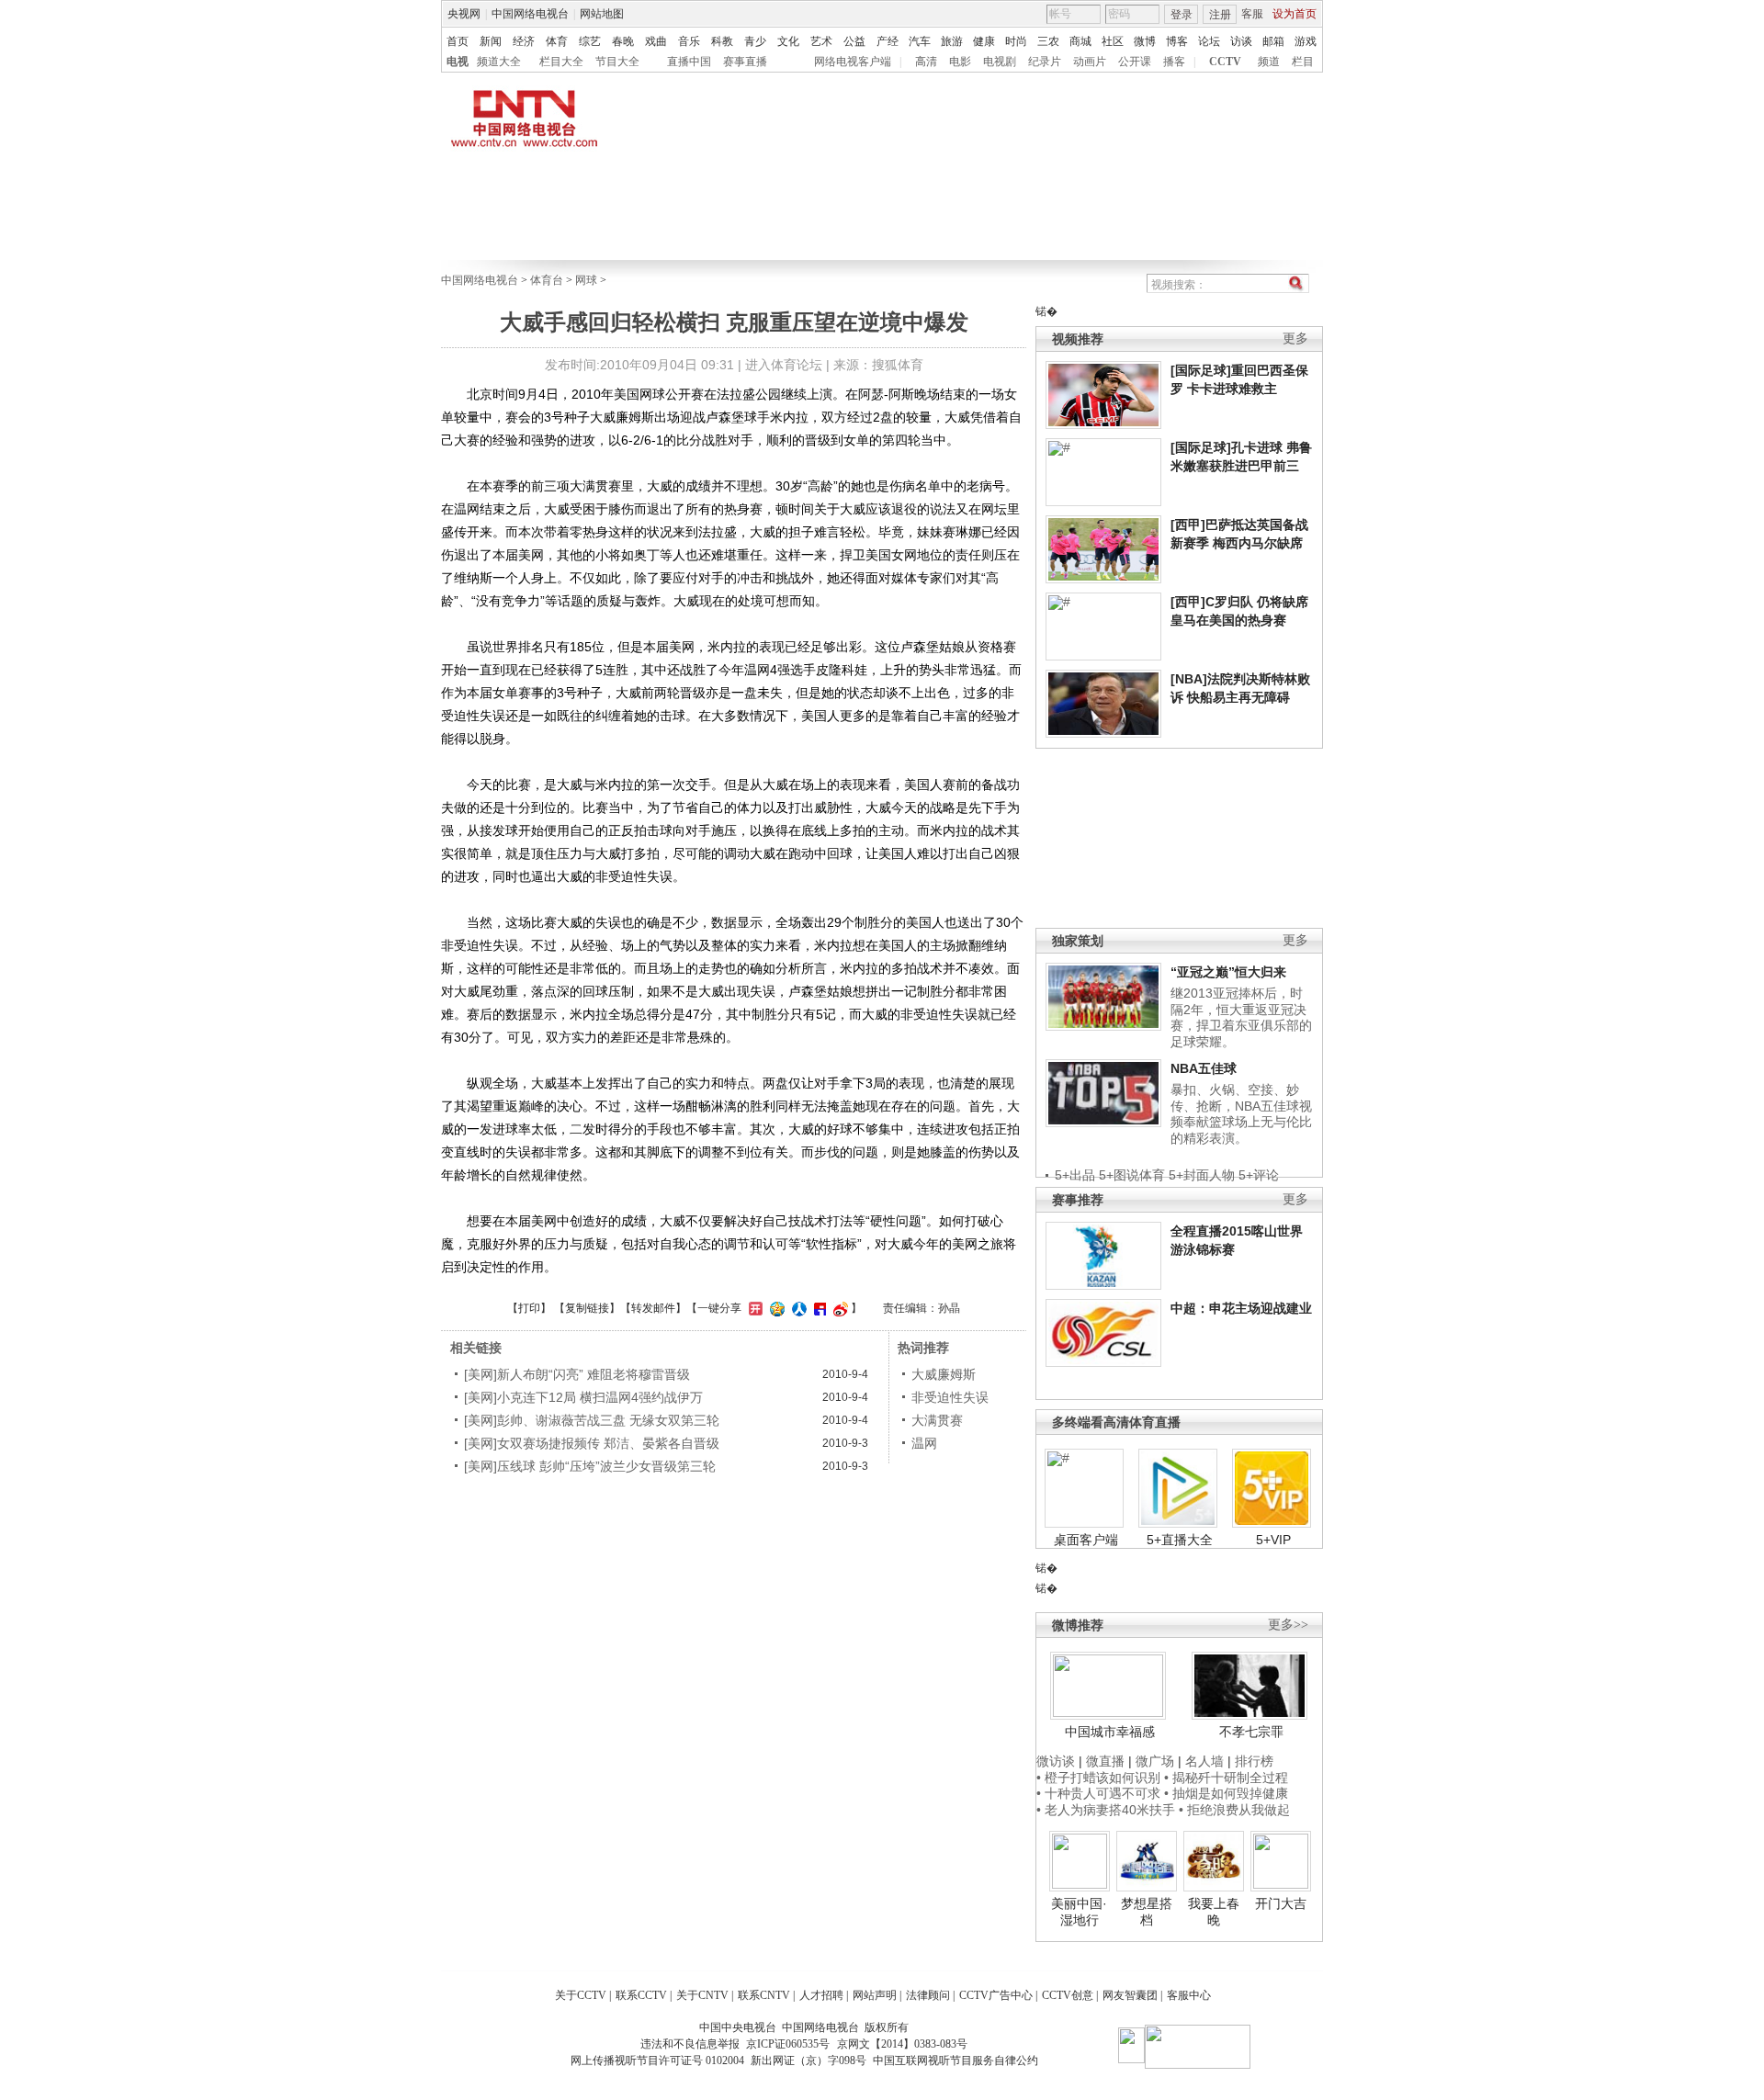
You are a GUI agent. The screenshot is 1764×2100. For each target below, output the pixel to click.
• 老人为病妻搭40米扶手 (1106, 1810)
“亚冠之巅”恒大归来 (1228, 972)
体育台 (547, 280)
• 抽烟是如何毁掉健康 (1226, 1793)
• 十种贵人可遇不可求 (1100, 1793)
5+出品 (1075, 1175)
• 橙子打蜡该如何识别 (1098, 1778)
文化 (788, 41)
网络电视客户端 (853, 62)
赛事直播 (745, 62)
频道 (1269, 62)
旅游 (952, 41)
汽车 (920, 41)
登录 (1182, 15)
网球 (586, 280)
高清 (926, 62)
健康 (984, 41)
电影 (960, 62)
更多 (1295, 339)
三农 (1048, 41)
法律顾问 (928, 1995)
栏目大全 (561, 62)
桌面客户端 (1086, 1540)
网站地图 (602, 14)
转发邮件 (653, 1308)
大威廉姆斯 (944, 1374)
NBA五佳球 (1204, 1068)
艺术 (821, 41)
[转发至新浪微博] (838, 1308)
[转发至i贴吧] (818, 1308)
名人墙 (1204, 1761)
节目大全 (617, 62)
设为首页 (1295, 14)
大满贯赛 (937, 1420)
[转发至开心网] (753, 1308)
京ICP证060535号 (788, 2044)
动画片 (1090, 62)
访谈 (1241, 41)
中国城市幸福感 (1110, 1732)
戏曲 (656, 41)
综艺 (590, 41)
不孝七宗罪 (1251, 1732)
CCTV (1225, 62)
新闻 (491, 41)
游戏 (1306, 41)
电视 (458, 62)
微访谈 (1056, 1761)
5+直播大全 (1180, 1540)
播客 (1174, 62)
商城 (1080, 41)
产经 (888, 41)
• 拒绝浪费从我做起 (1234, 1810)
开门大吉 (1281, 1903)
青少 (755, 41)
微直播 (1105, 1761)
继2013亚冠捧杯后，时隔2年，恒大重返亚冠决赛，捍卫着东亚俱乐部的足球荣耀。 (1241, 1017)
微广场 (1155, 1761)
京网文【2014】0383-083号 (902, 2044)
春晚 (623, 41)
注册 (1220, 15)
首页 (458, 41)
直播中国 (689, 62)
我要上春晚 (1214, 1912)
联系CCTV (641, 1995)
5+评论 (1259, 1175)
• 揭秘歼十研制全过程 (1226, 1778)
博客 (1177, 41)
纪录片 (1045, 62)
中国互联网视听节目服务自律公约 (955, 2060)
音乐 (689, 41)
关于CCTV (581, 1995)
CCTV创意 (1068, 1995)
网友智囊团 (1130, 1995)
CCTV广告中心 (996, 1995)
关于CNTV (702, 1995)
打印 (529, 1308)
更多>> (1288, 1625)
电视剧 (1000, 62)
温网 (924, 1443)
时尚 (1016, 41)
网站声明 (875, 1995)
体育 (557, 41)
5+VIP (1273, 1540)
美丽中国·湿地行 (1079, 1912)
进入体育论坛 (784, 365)
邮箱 (1273, 41)
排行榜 (1254, 1761)
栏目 (1303, 62)
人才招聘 (821, 1995)
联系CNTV (764, 1995)
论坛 (1209, 41)
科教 (722, 41)
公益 (854, 41)
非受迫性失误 (950, 1397)
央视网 (464, 14)
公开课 (1135, 62)
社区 (1113, 41)
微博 (1145, 41)
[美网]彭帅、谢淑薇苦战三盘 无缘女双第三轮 (592, 1420)
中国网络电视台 (530, 14)
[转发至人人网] (797, 1308)
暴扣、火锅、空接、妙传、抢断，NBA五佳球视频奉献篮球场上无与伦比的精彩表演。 (1241, 1114)
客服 (1252, 14)
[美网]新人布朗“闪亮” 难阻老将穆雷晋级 (577, 1374)
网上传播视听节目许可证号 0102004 (657, 2060)
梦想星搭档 (1147, 1912)
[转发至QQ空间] (775, 1308)
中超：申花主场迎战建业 (1241, 1308)
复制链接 (587, 1308)
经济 (524, 41)
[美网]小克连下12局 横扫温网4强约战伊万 (590, 1397)
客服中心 (1189, 1995)
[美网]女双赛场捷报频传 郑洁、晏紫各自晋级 (592, 1443)
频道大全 (499, 62)
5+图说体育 (1132, 1175)
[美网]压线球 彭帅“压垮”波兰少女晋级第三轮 (590, 1466)
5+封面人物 (1202, 1175)
